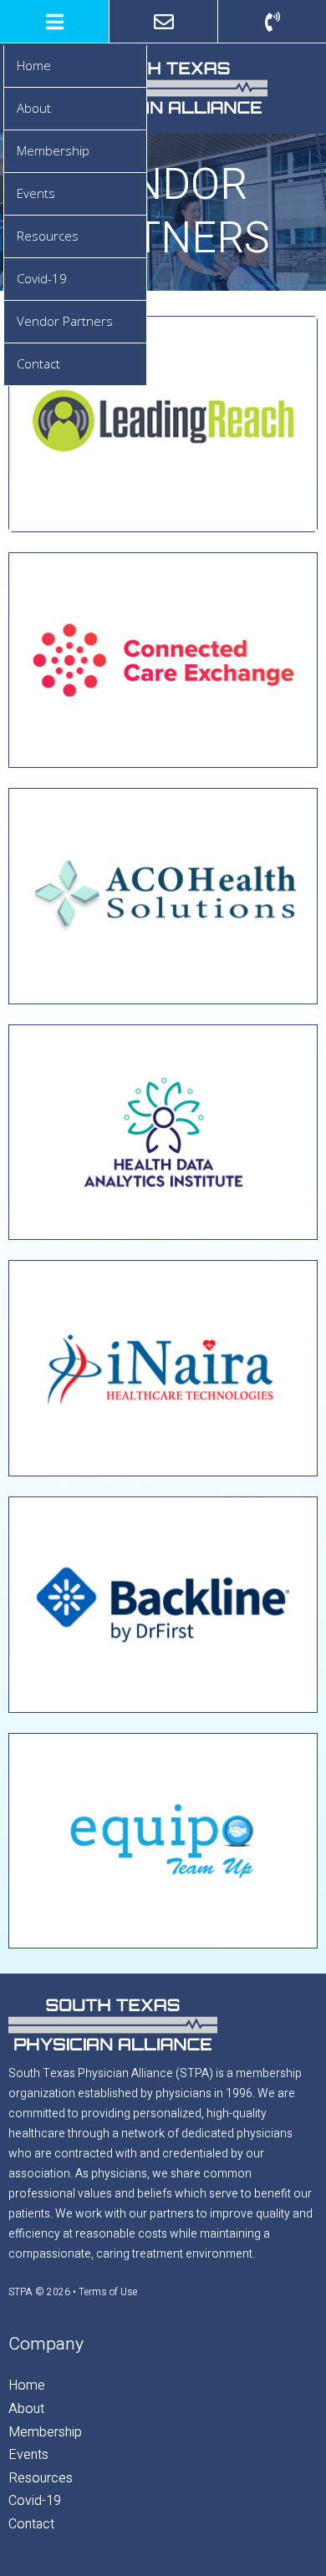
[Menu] (55, 22)
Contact (38, 363)
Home (34, 65)
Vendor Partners (65, 321)
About (34, 108)
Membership (53, 150)
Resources (48, 236)
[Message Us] (163, 22)
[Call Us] (272, 22)
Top (307, 2553)
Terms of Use (108, 2292)
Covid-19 (42, 278)
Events (36, 193)
